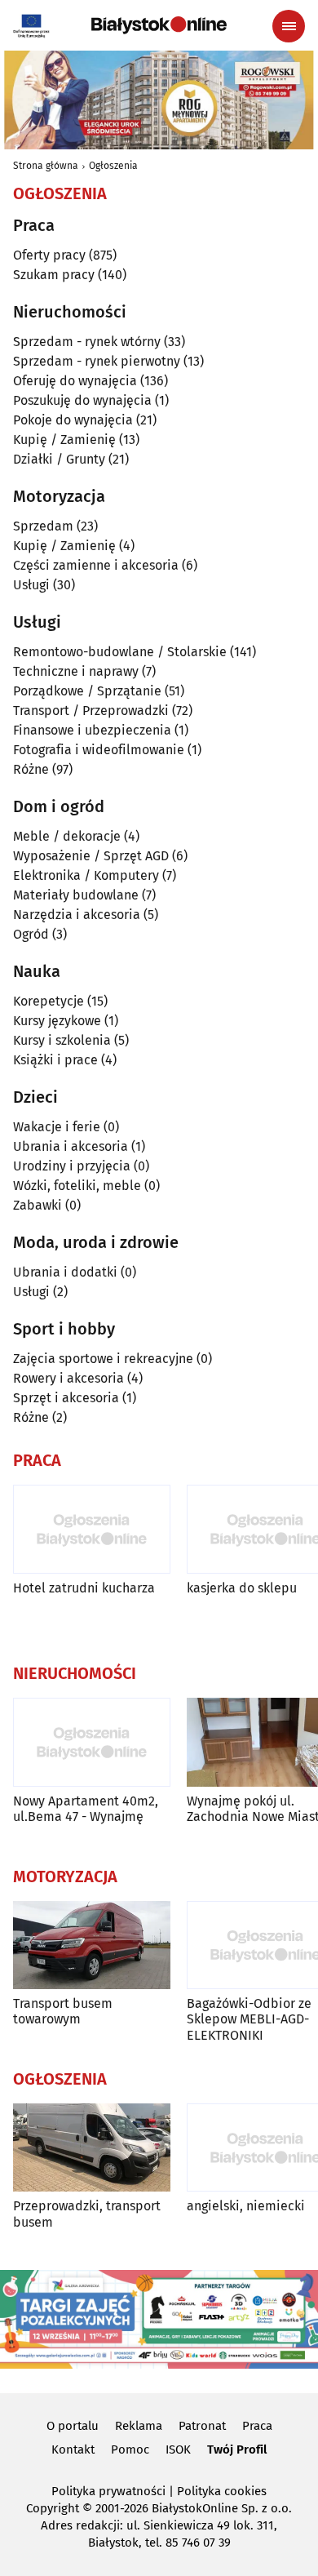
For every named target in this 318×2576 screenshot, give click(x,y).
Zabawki (38, 1205)
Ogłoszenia (113, 166)
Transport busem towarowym (63, 2011)
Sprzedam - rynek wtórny (87, 342)
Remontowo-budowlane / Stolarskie (120, 652)
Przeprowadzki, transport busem (87, 2214)
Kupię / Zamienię (64, 440)
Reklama (139, 2426)
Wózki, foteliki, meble (77, 1186)
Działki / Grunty (59, 459)
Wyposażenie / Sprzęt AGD (91, 856)
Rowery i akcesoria (68, 1378)
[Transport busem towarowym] (92, 1945)
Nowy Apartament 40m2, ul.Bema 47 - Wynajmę (86, 1809)
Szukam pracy (54, 275)
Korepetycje (49, 1001)
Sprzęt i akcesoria (66, 1398)
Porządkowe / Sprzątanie (87, 691)
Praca (257, 2426)
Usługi (31, 585)
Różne (31, 769)
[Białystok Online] (159, 25)
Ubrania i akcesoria (71, 1146)
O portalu (73, 2426)
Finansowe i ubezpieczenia (92, 730)
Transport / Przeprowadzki (91, 711)
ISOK (178, 2449)
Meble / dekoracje (67, 836)
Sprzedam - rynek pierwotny (97, 361)
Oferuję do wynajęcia (75, 381)
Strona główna (46, 166)
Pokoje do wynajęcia (73, 420)
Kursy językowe (57, 1021)
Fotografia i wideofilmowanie (99, 750)
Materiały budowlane (76, 895)
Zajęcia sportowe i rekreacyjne (103, 1359)
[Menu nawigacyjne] (289, 26)
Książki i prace (55, 1060)
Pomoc (130, 2449)
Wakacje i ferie (57, 1127)
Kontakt (73, 2449)
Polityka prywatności (108, 2491)
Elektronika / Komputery (86, 875)
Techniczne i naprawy (76, 671)
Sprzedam (43, 526)
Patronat (202, 2426)
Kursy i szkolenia (62, 1040)
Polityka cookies (222, 2491)
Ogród (31, 934)
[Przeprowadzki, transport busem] (92, 2148)
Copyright (53, 2508)
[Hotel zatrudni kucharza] (92, 1529)
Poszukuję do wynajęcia (82, 400)
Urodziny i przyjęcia (72, 1166)
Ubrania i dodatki (65, 1272)
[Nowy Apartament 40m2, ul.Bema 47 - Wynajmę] (92, 1742)
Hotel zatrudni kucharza (84, 1588)
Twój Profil (237, 2449)
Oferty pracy (49, 255)
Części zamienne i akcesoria (96, 565)
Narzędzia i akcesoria (77, 915)
